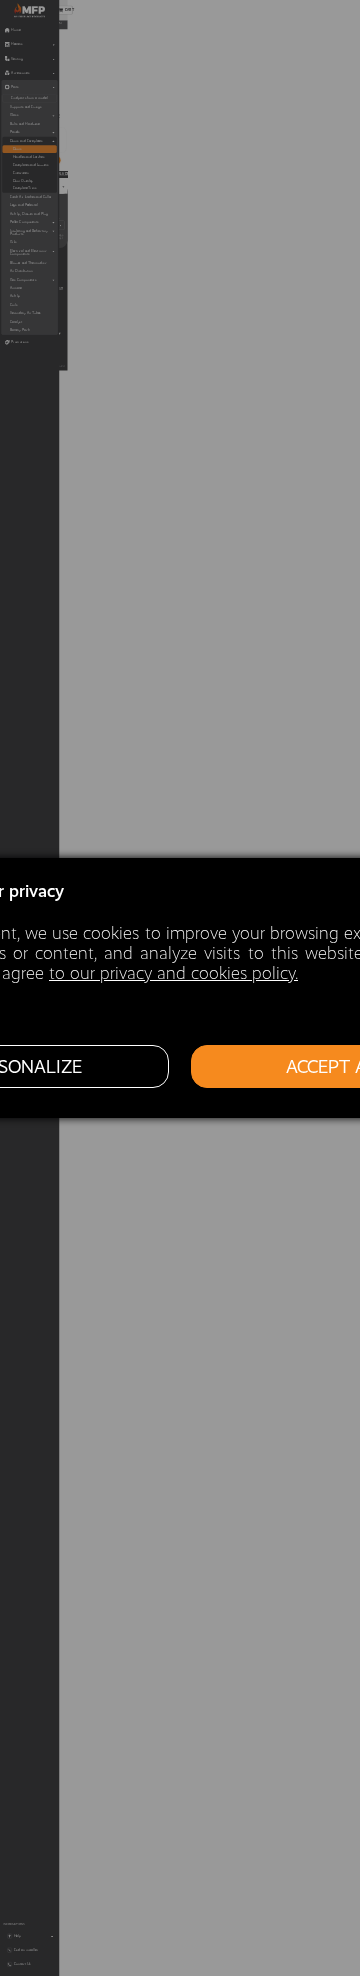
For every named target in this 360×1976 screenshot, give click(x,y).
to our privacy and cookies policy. (173, 973)
